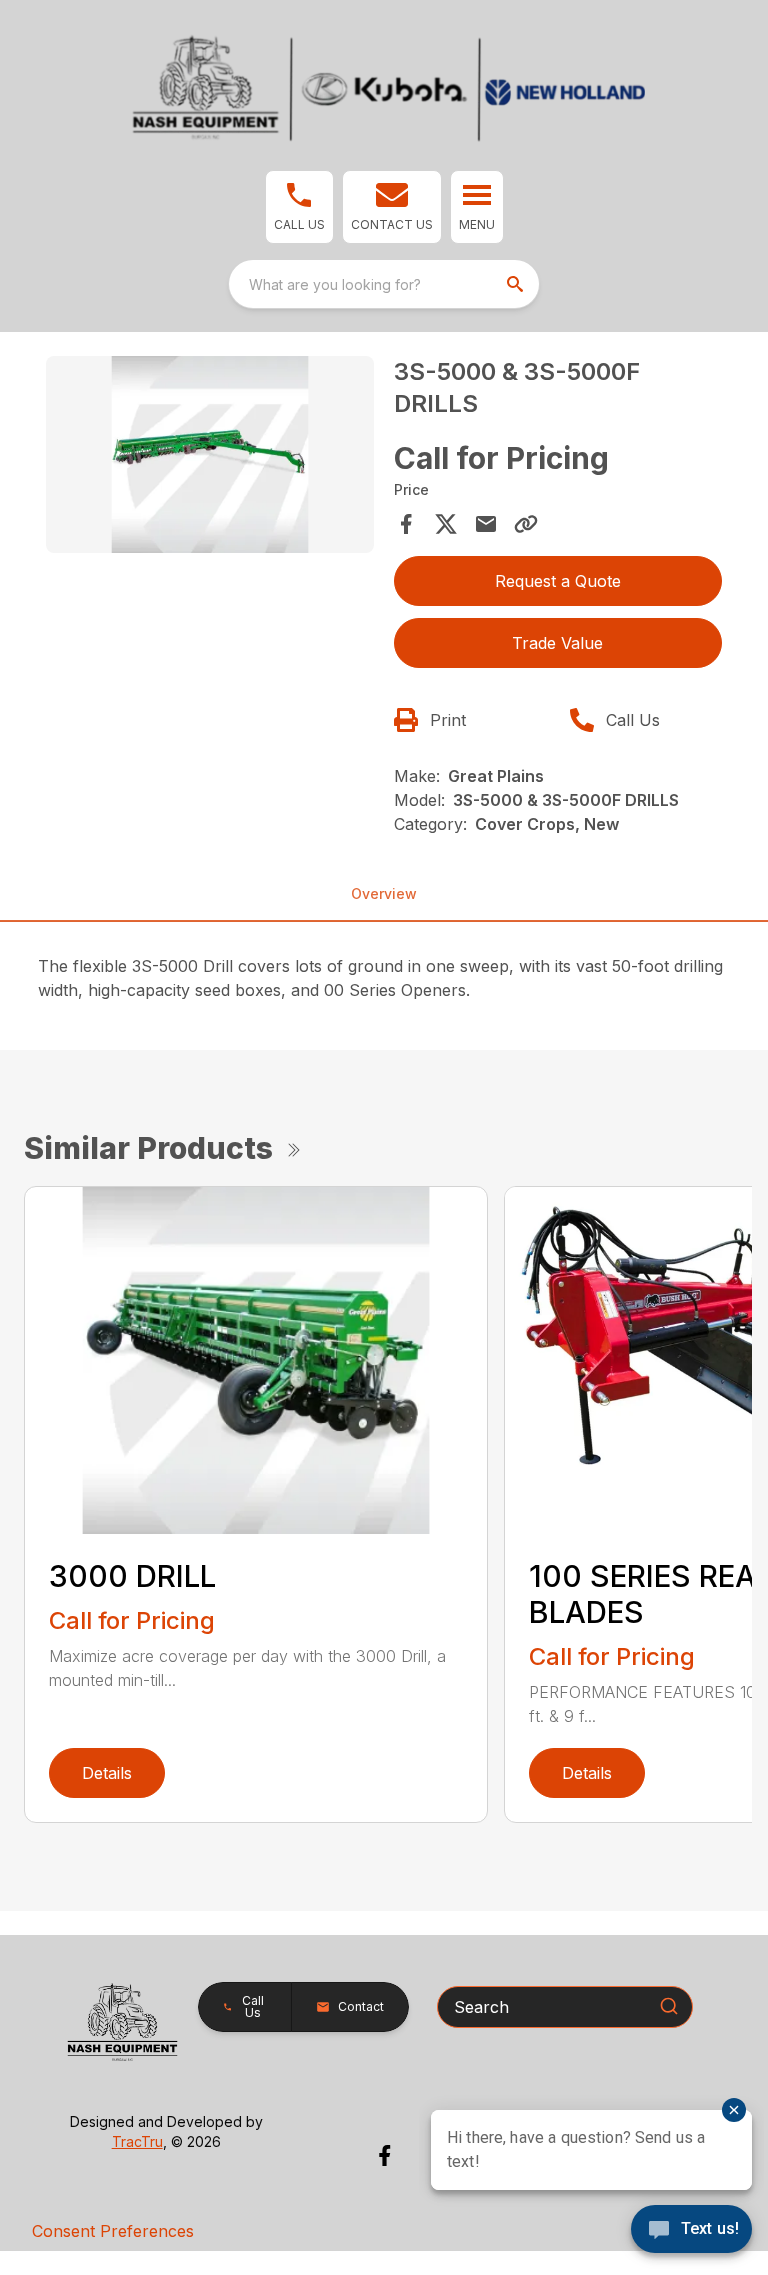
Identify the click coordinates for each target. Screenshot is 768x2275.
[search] (517, 284)
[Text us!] (691, 2231)
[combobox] (384, 284)
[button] (299, 207)
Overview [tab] (384, 893)
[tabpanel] (210, 457)
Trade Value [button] (557, 643)
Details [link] (107, 1773)
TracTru (137, 2141)
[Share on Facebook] (406, 524)
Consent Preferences (113, 2231)
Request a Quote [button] (558, 581)
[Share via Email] (486, 524)
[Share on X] (446, 524)
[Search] (669, 2006)
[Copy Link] (526, 524)
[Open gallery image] (210, 454)
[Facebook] (384, 2155)
